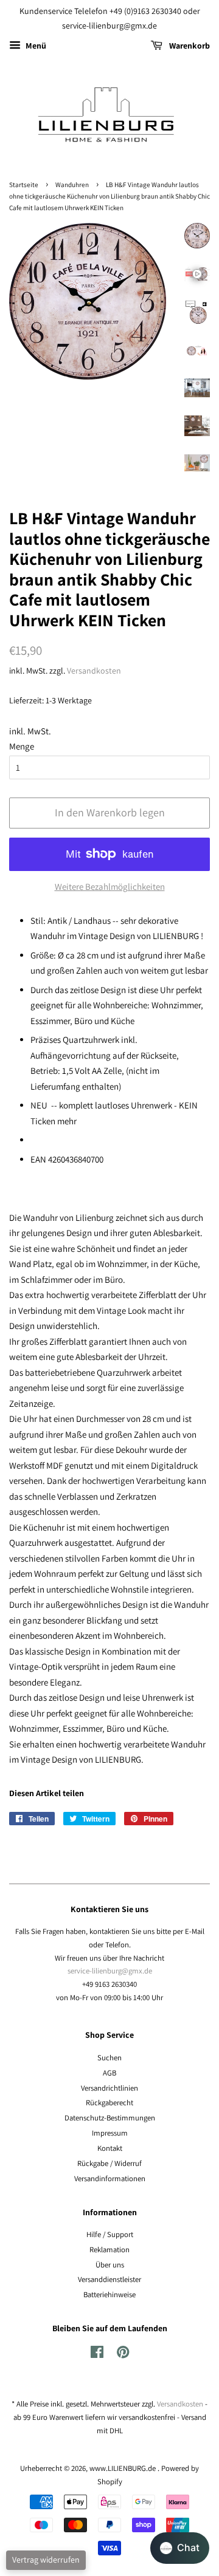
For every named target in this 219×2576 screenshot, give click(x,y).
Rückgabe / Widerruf (109, 2163)
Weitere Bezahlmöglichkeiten (110, 887)
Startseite (24, 185)
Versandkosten (94, 671)
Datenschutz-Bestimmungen (110, 2118)
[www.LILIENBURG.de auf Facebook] (97, 2355)
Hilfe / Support (110, 2234)
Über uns (110, 2265)
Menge (22, 746)
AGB (109, 2073)
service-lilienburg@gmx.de (110, 1971)
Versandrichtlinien (109, 2088)
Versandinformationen (110, 2178)
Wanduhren (72, 185)
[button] (180, 2548)
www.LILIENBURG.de (123, 2468)
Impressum (110, 2133)
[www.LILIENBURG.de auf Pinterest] (123, 2355)
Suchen (109, 2058)
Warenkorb (189, 46)
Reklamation (109, 2250)
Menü (35, 46)
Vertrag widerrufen (46, 2560)
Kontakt (110, 2148)
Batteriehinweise (109, 2294)
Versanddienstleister (109, 2279)
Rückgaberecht (109, 2103)
